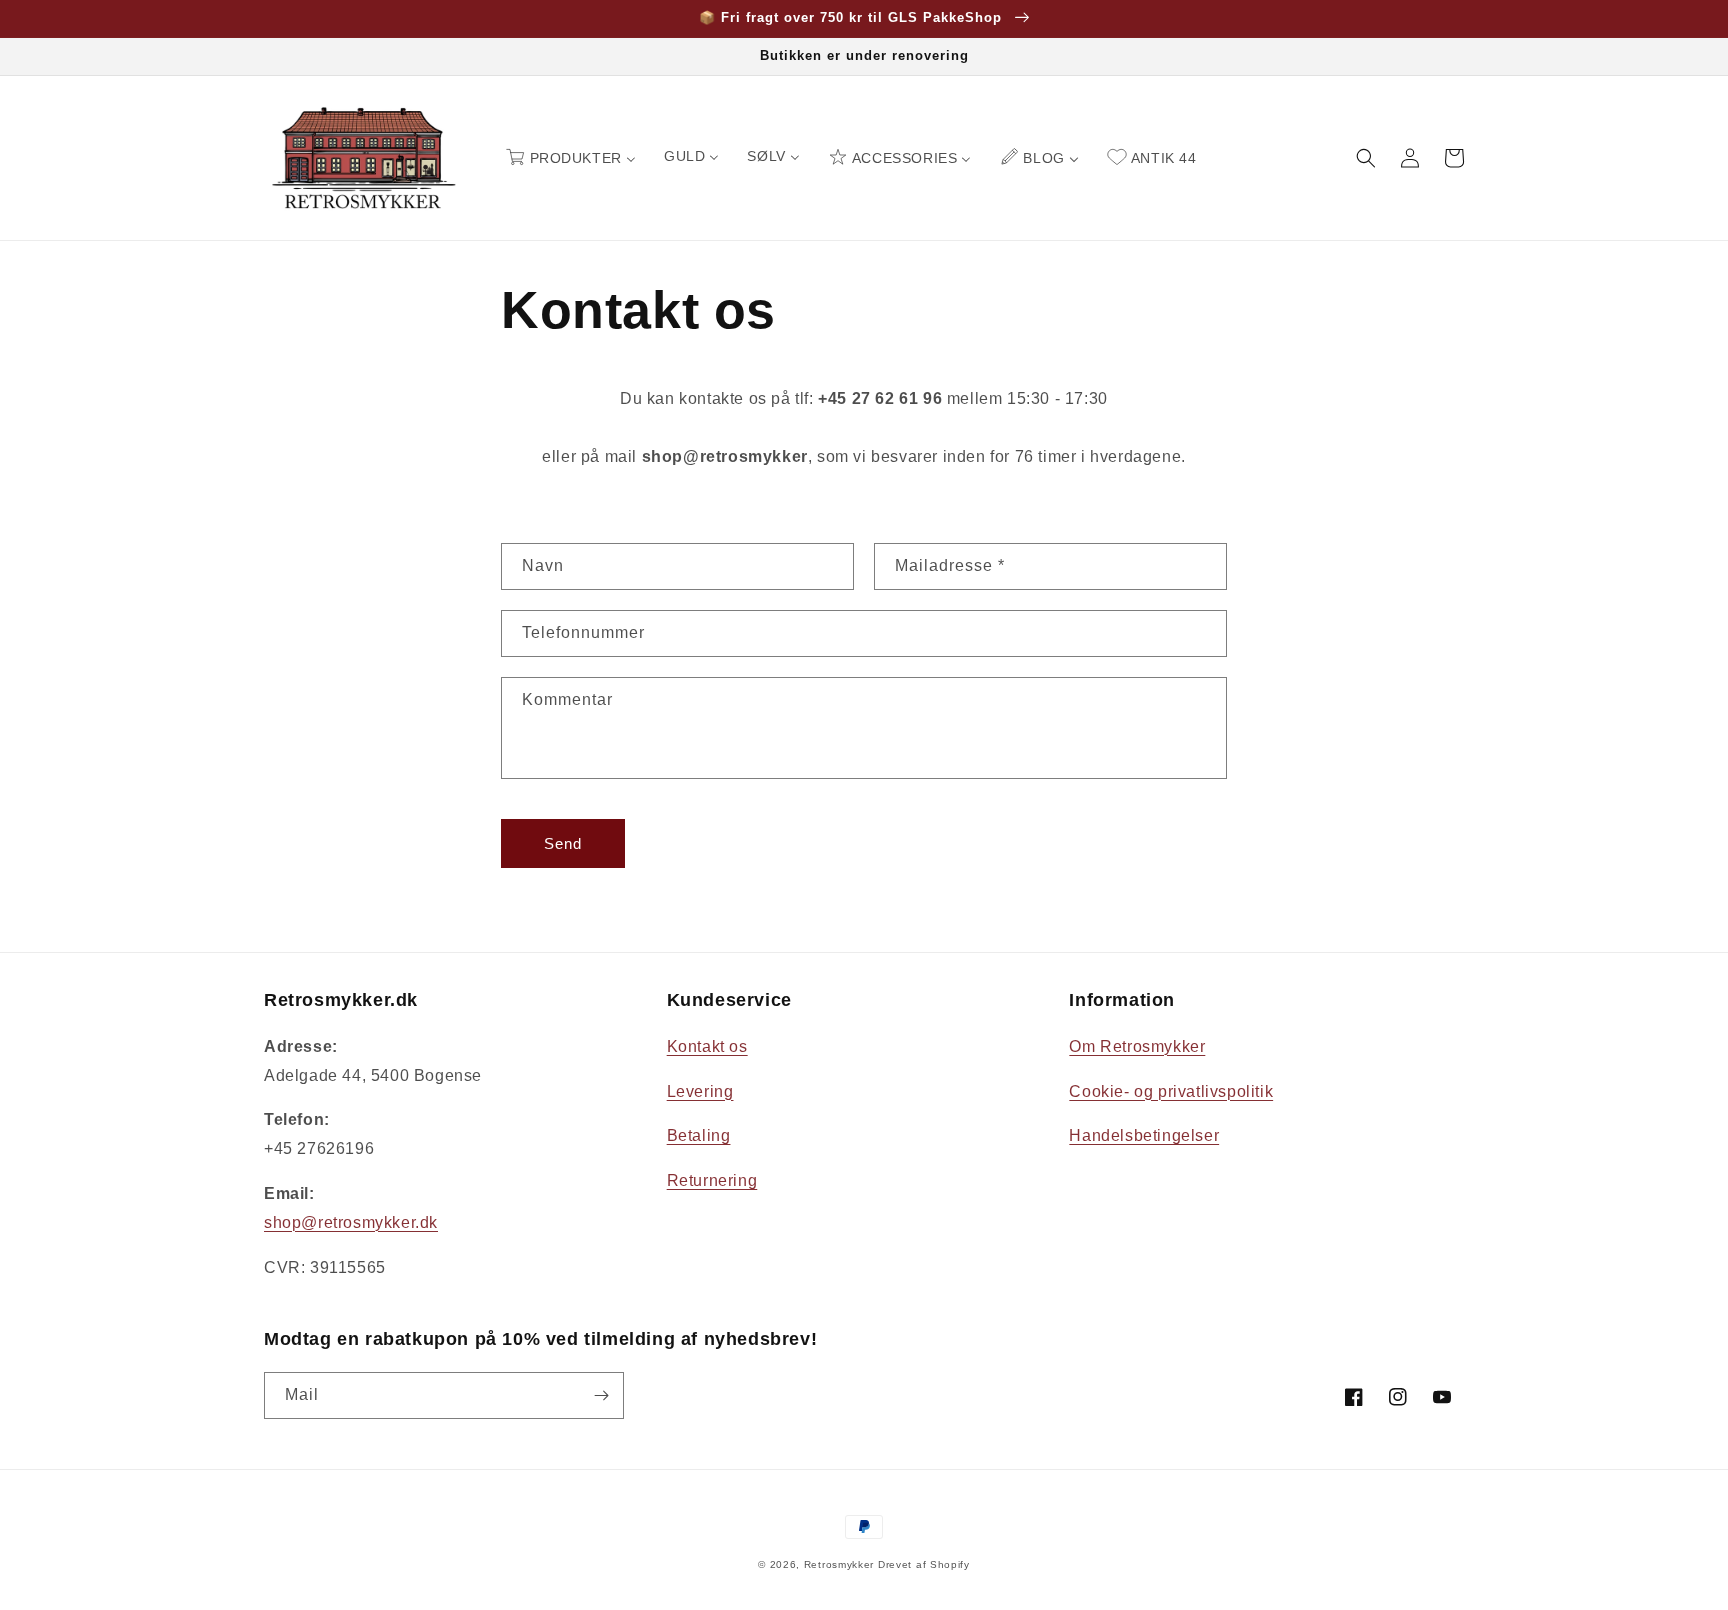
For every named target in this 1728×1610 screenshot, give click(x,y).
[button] (1366, 158)
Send (563, 843)
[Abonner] (601, 1395)
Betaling (699, 1135)
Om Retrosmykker (1137, 1046)
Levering (700, 1091)
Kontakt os (707, 1046)
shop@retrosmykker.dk (351, 1222)
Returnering (712, 1180)
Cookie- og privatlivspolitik (1171, 1091)
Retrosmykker (839, 1564)
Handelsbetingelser (1144, 1135)
